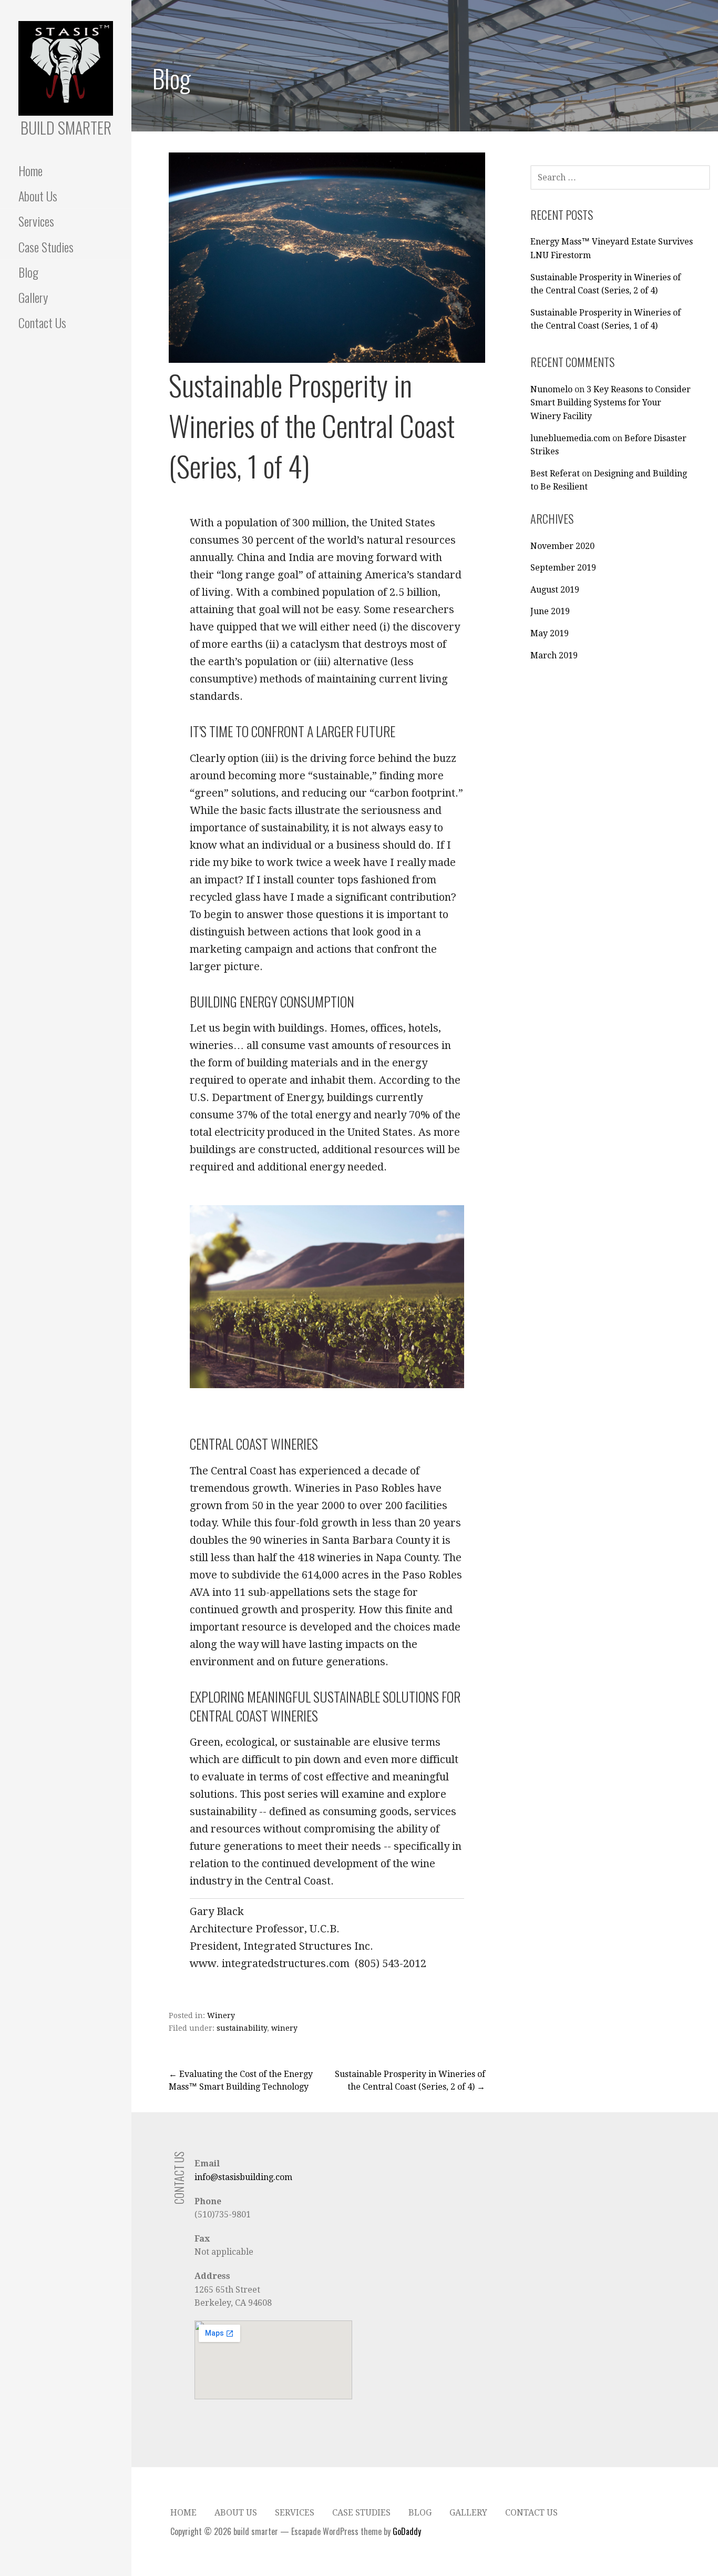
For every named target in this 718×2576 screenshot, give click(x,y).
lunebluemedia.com (570, 438)
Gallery (33, 297)
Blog (28, 272)
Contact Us (42, 322)
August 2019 (555, 590)
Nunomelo (551, 389)
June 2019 (550, 611)
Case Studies (46, 247)
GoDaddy (407, 2531)
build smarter (66, 128)
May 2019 (550, 633)
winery (284, 2028)
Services (36, 221)
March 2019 (554, 655)
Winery (221, 2015)
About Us (38, 196)
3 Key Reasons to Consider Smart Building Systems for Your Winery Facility (611, 403)
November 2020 (562, 546)
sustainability (242, 2028)
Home (30, 170)
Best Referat (555, 474)
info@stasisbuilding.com (243, 2177)
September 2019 (563, 568)
